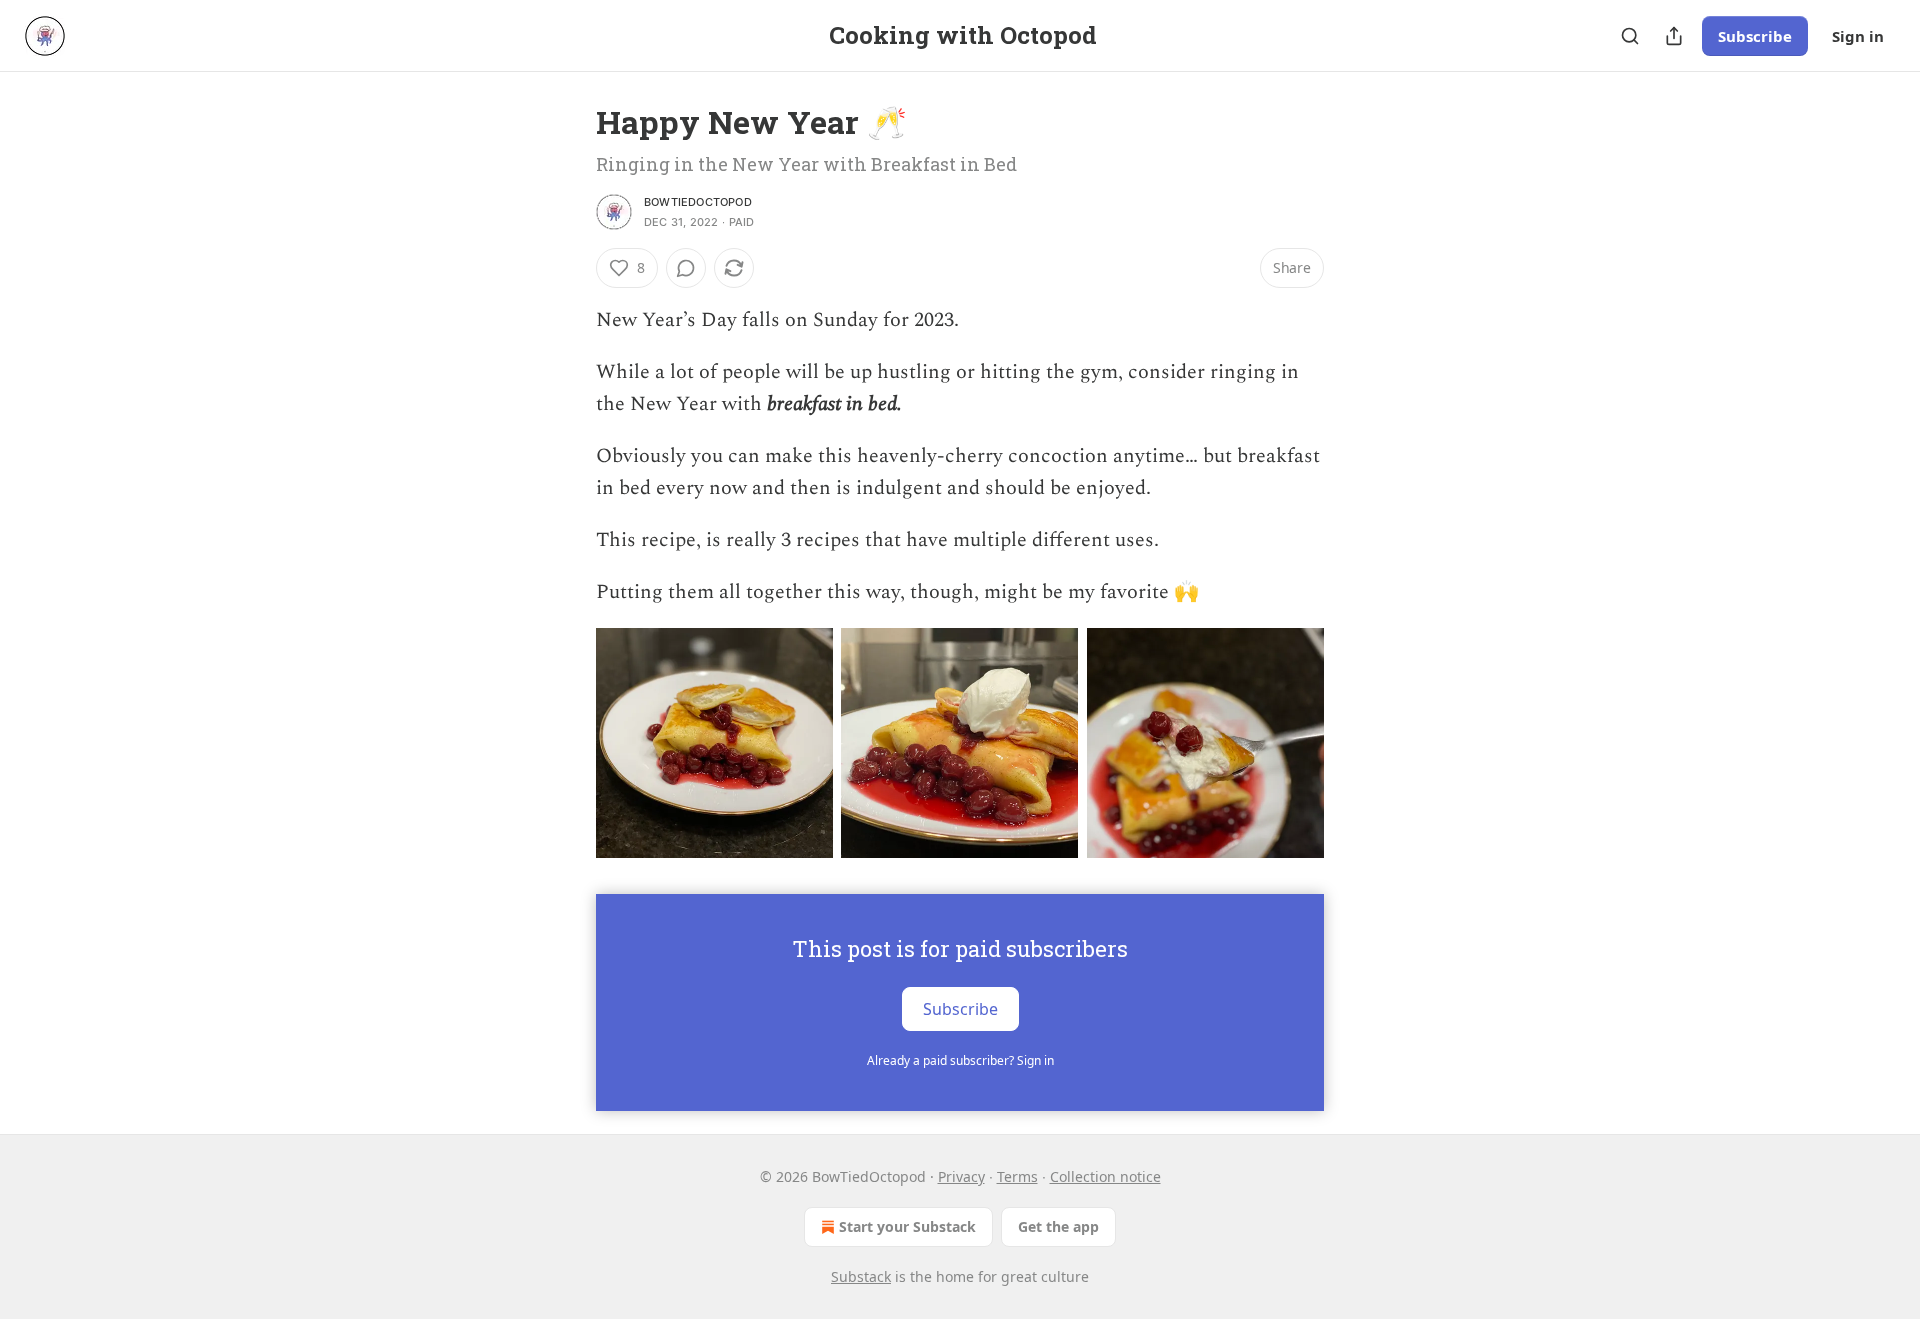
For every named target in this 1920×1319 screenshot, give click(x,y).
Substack (861, 1276)
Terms (1017, 1176)
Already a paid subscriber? (960, 1060)
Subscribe (1755, 36)
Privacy (961, 1176)
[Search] (1630, 36)
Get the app (1058, 1226)
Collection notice (1105, 1176)
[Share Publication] (1674, 36)
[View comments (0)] (686, 268)
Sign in (1858, 36)
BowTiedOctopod (698, 202)
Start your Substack (907, 1226)
